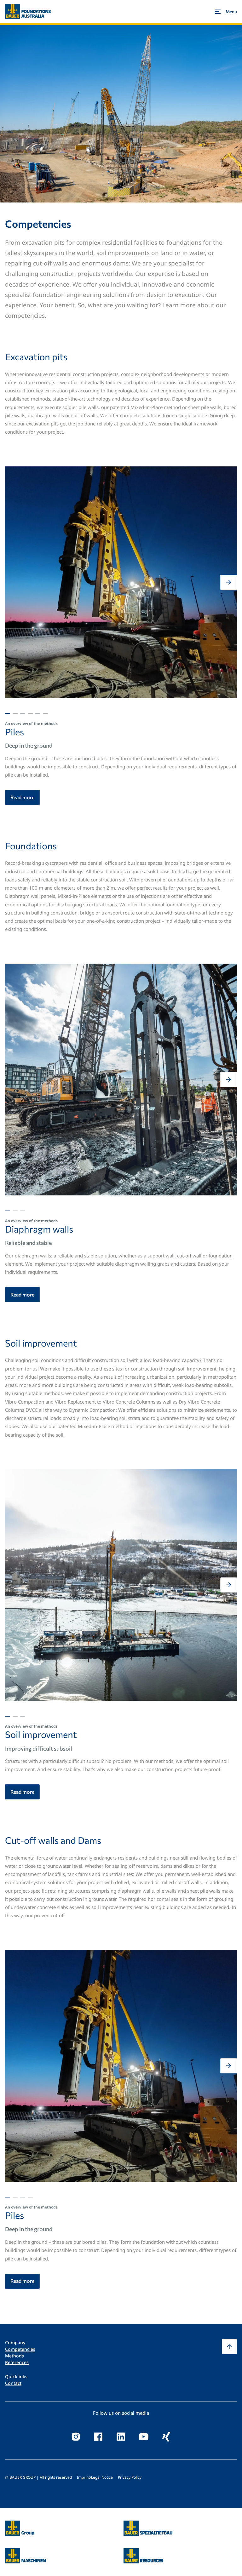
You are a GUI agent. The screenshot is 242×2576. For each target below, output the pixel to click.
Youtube (144, 2436)
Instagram (76, 2436)
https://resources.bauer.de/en (143, 2552)
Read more (22, 797)
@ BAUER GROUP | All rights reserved (38, 2477)
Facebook (98, 2436)
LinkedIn (121, 2436)
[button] (13, 582)
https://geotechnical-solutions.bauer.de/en (148, 2528)
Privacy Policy (130, 2477)
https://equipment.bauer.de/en (25, 2552)
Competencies (20, 2349)
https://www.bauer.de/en (20, 2524)
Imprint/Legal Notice (95, 2477)
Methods (14, 2356)
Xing (166, 2436)
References (17, 2362)
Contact (13, 2383)
